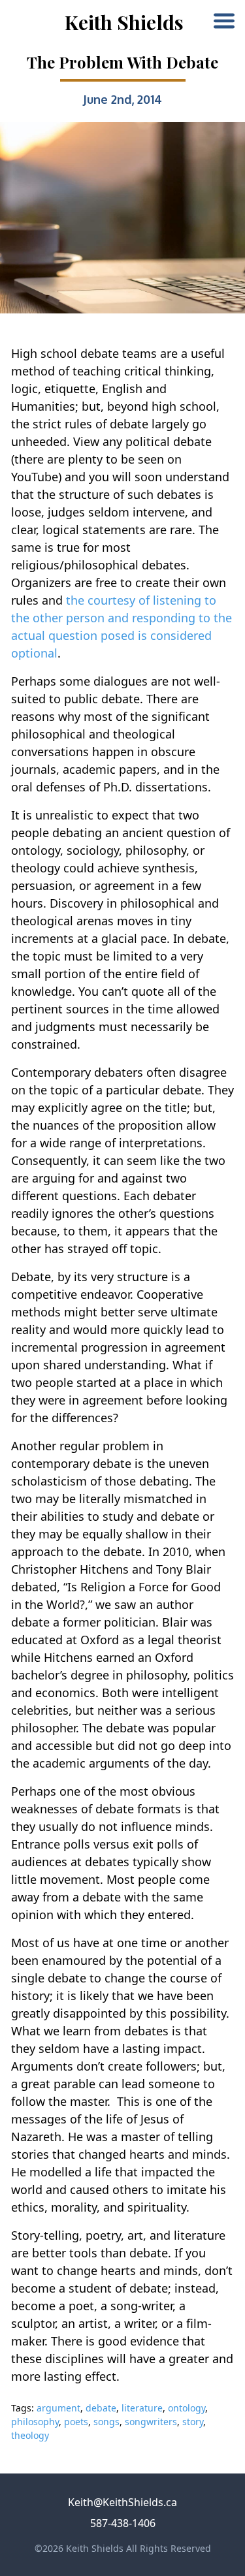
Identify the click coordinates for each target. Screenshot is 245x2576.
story (193, 2422)
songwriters (151, 2422)
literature (142, 2408)
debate (101, 2408)
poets (76, 2422)
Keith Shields (124, 22)
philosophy (35, 2422)
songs (106, 2422)
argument (58, 2408)
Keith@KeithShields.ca (122, 2502)
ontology (187, 2408)
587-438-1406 (123, 2523)
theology (30, 2435)
